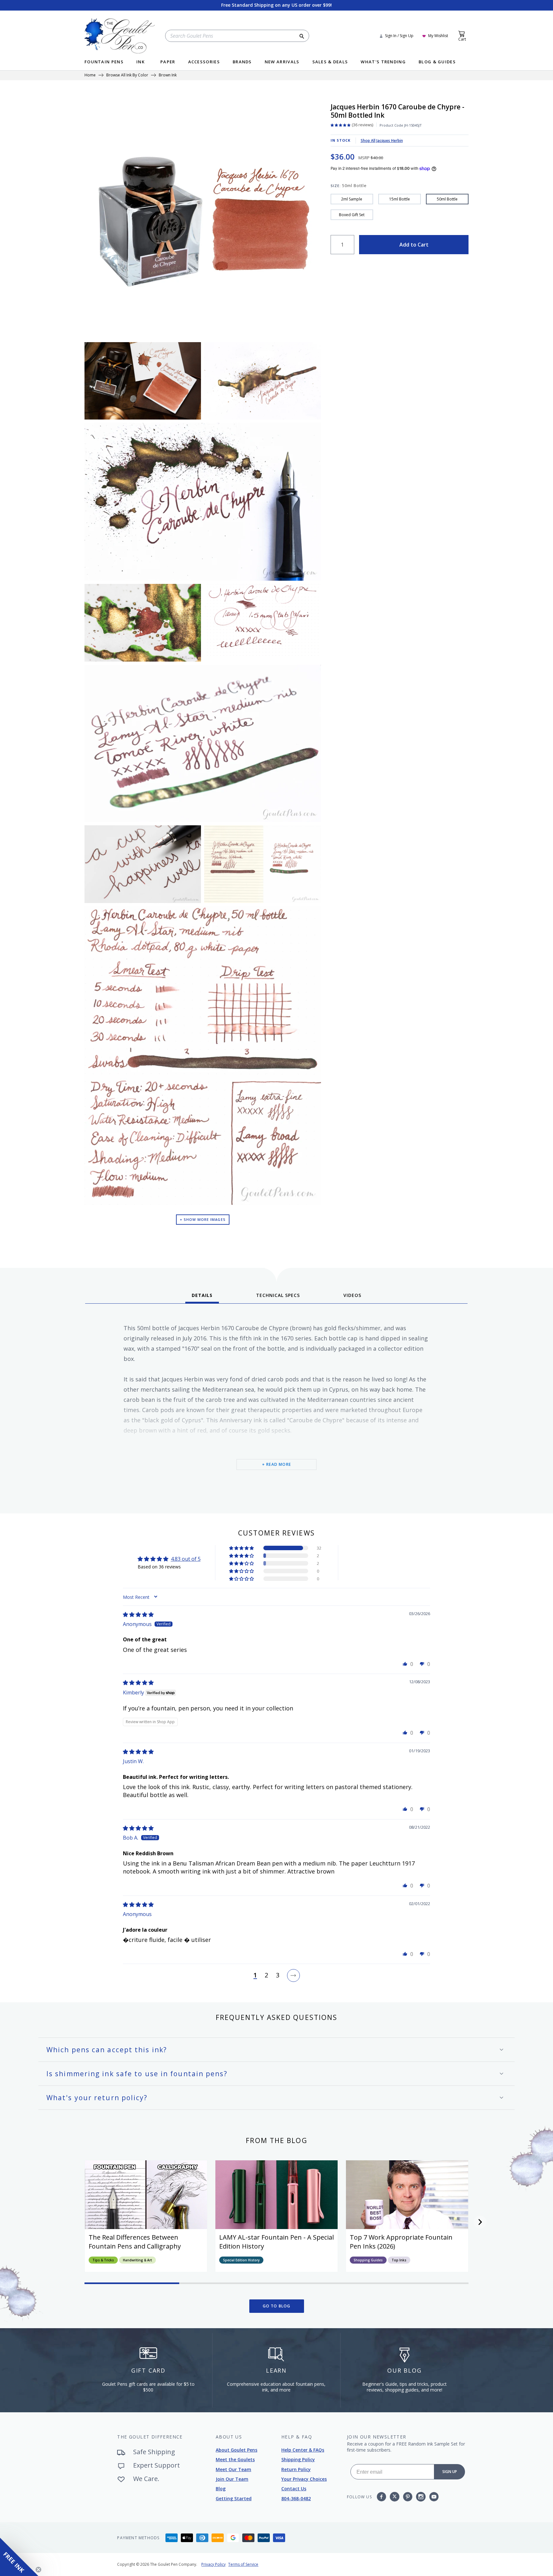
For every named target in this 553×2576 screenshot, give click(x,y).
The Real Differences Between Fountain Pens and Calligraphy (135, 2242)
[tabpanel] (276, 1406)
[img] (138, 1614)
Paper (168, 62)
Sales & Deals (330, 62)
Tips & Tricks (103, 2260)
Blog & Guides (437, 62)
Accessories (204, 62)
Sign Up (450, 2472)
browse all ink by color (127, 75)
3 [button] (278, 1975)
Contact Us (294, 2489)
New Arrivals (282, 62)
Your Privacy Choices (304, 2479)
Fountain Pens (104, 62)
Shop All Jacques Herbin (382, 141)
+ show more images (203, 1219)
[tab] (202, 1298)
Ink (140, 62)
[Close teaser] (38, 2570)
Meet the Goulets (235, 2459)
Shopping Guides (368, 2260)
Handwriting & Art (137, 2260)
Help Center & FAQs (303, 2450)
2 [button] (266, 1975)
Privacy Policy (213, 2564)
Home (90, 75)
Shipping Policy (298, 2459)
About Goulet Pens (236, 2450)
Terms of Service (243, 2564)
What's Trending (383, 62)
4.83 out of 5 (186, 1559)
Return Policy (296, 2469)
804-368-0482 (296, 2498)
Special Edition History (241, 2260)
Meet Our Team (233, 2469)
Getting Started (234, 2498)
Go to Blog (277, 2306)
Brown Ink (168, 75)
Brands (242, 62)
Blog (221, 2489)
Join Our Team (232, 2479)
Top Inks (399, 2260)
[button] (242, 1548)
